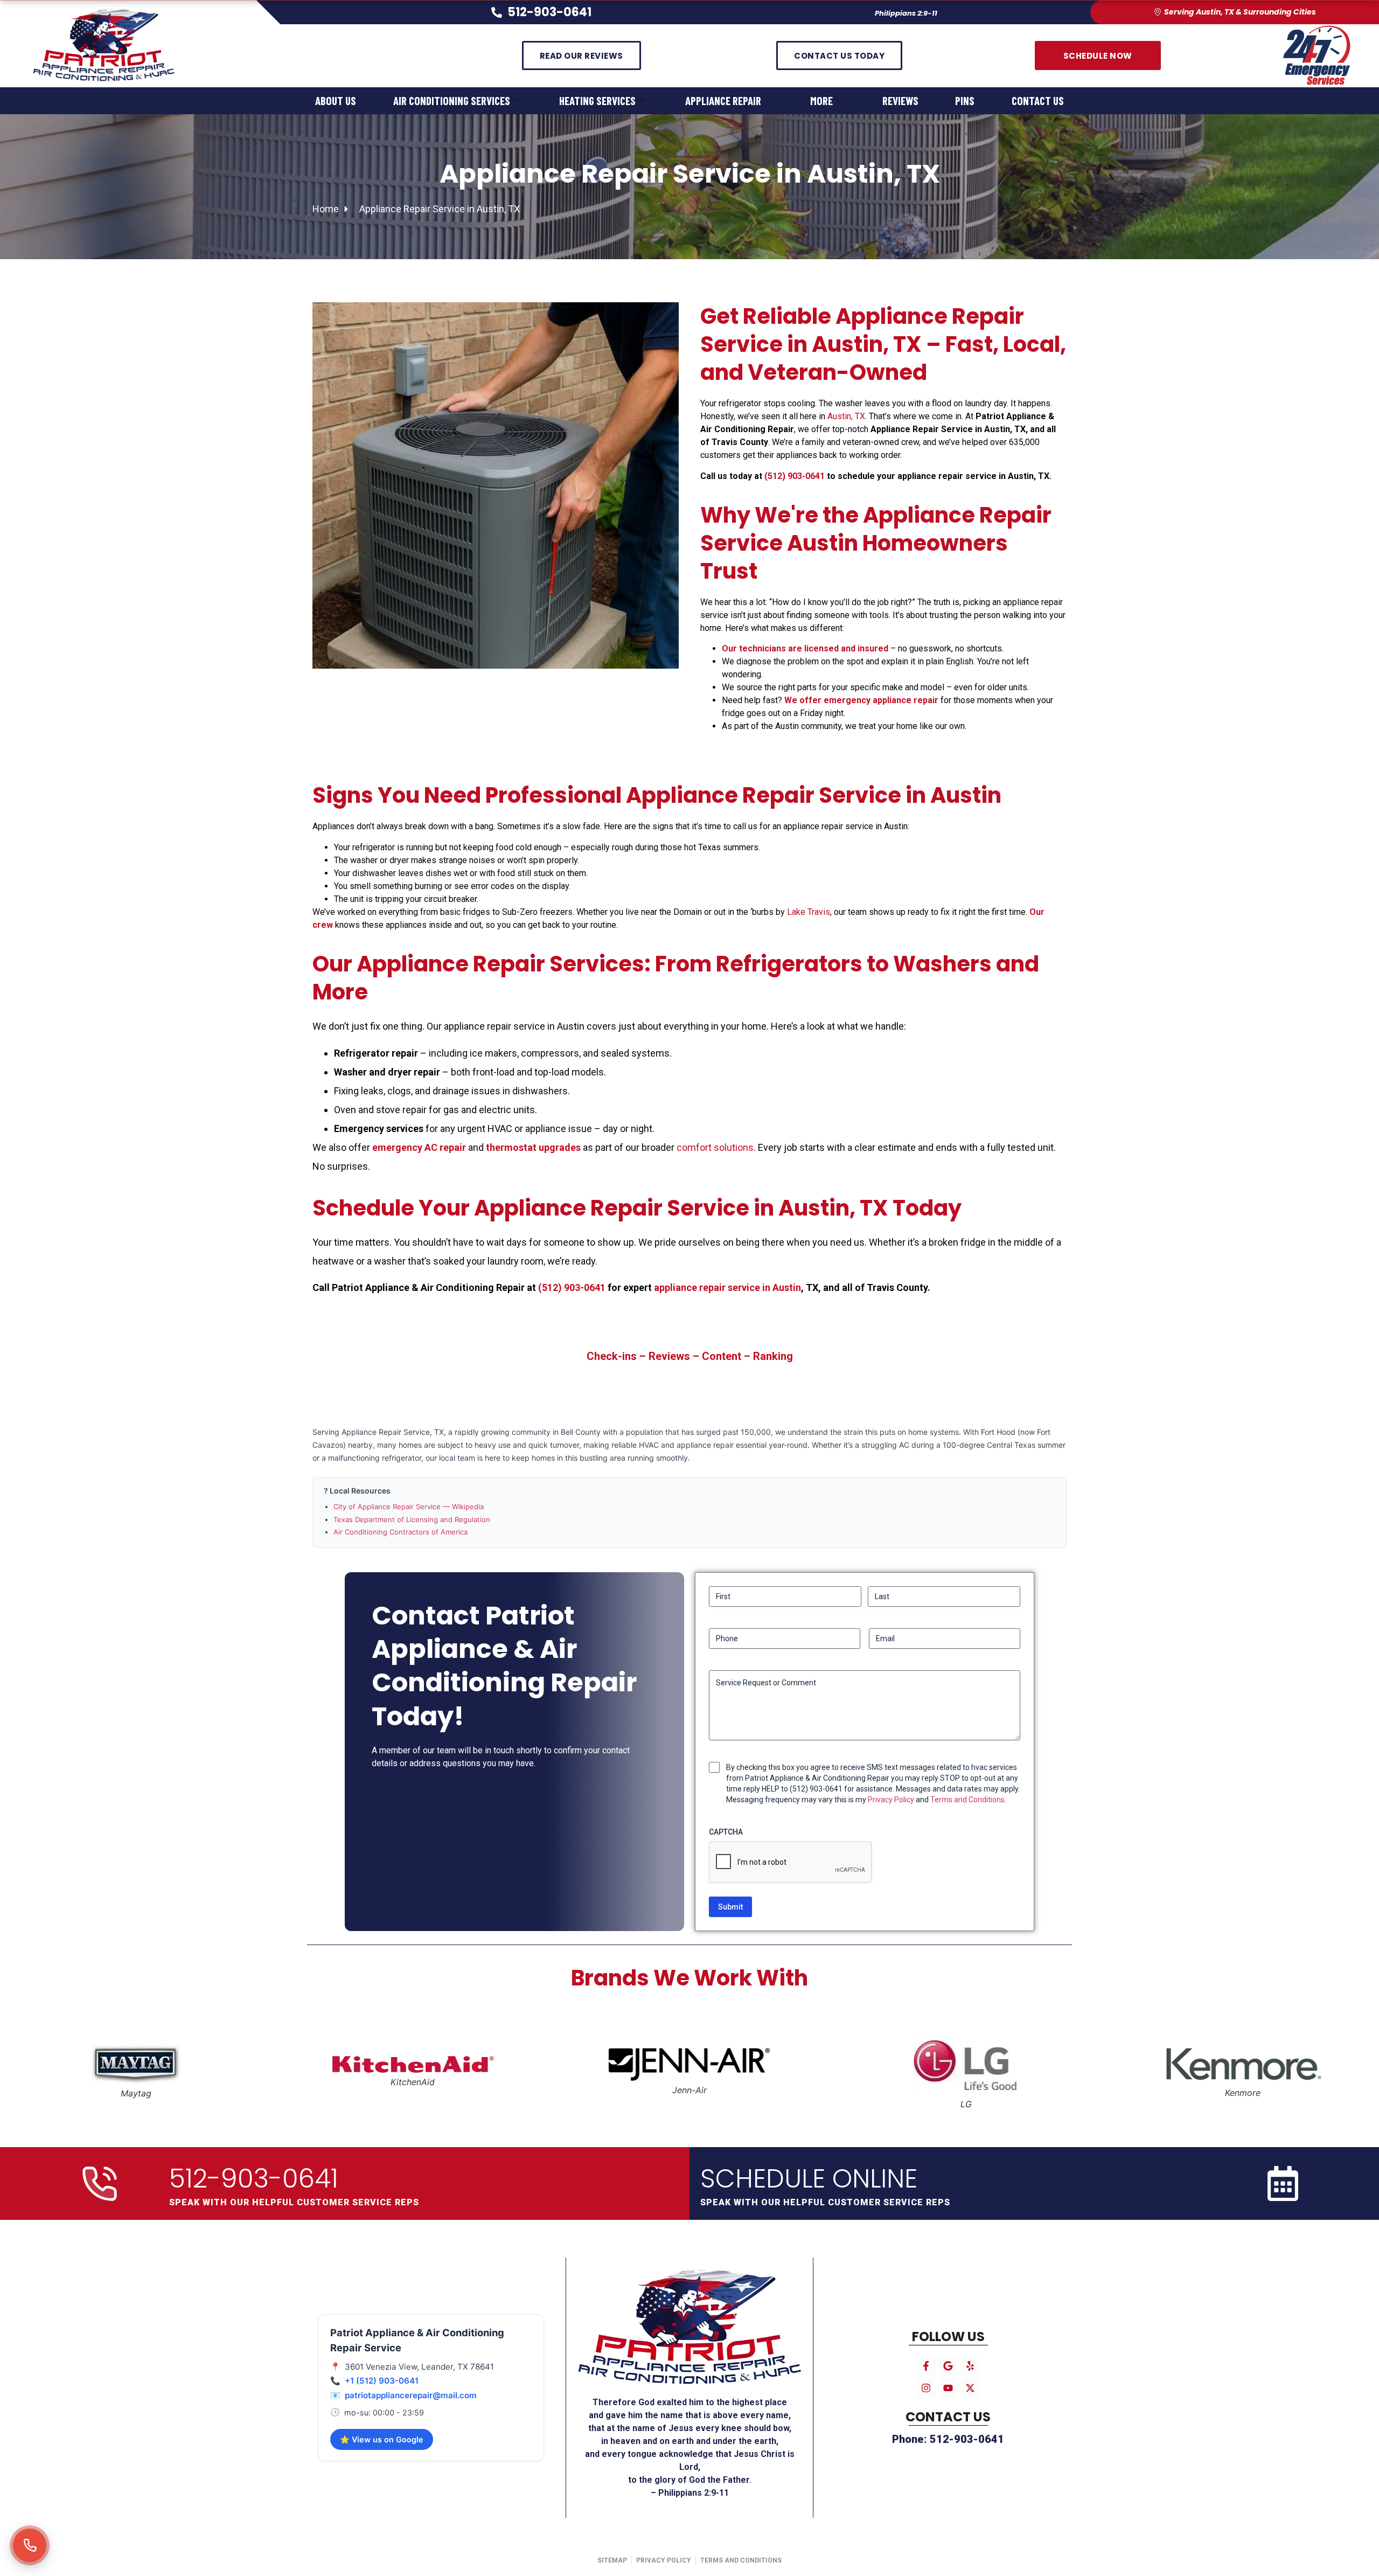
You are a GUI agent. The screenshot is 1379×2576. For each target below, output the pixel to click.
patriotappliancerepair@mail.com (411, 2395)
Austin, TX (846, 416)
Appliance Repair (723, 100)
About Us (336, 100)
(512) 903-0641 (795, 476)
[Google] (948, 2366)
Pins (965, 100)
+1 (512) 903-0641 (382, 2381)
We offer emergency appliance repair (861, 700)
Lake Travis (809, 912)
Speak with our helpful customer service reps (294, 2202)
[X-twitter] (970, 2388)
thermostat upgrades (533, 1147)
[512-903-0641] (100, 2184)
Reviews (900, 100)
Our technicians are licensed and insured (805, 648)
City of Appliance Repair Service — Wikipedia (409, 1506)
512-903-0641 (254, 2179)
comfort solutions (715, 1147)
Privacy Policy (891, 1800)
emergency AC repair (419, 1147)
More (821, 100)
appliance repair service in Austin (727, 1287)
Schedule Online (809, 2179)
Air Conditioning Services (452, 100)
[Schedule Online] (1283, 2183)
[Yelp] (970, 2366)
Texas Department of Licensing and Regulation (412, 1519)
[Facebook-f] (926, 2366)
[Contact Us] (30, 2545)
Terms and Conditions (967, 1800)
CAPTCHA (726, 1832)
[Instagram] (926, 2388)
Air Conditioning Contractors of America (401, 1532)
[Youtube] (948, 2388)
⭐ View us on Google (382, 2439)
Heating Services (597, 100)
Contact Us (1038, 100)
